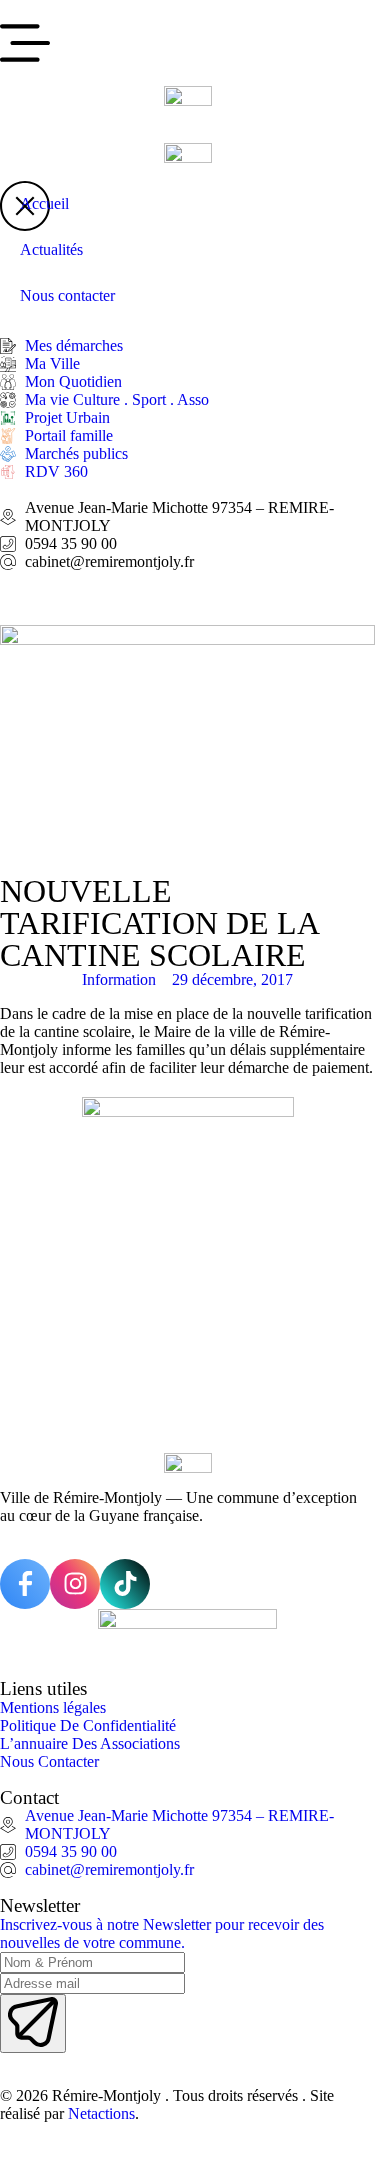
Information (119, 979)
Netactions (101, 2113)
